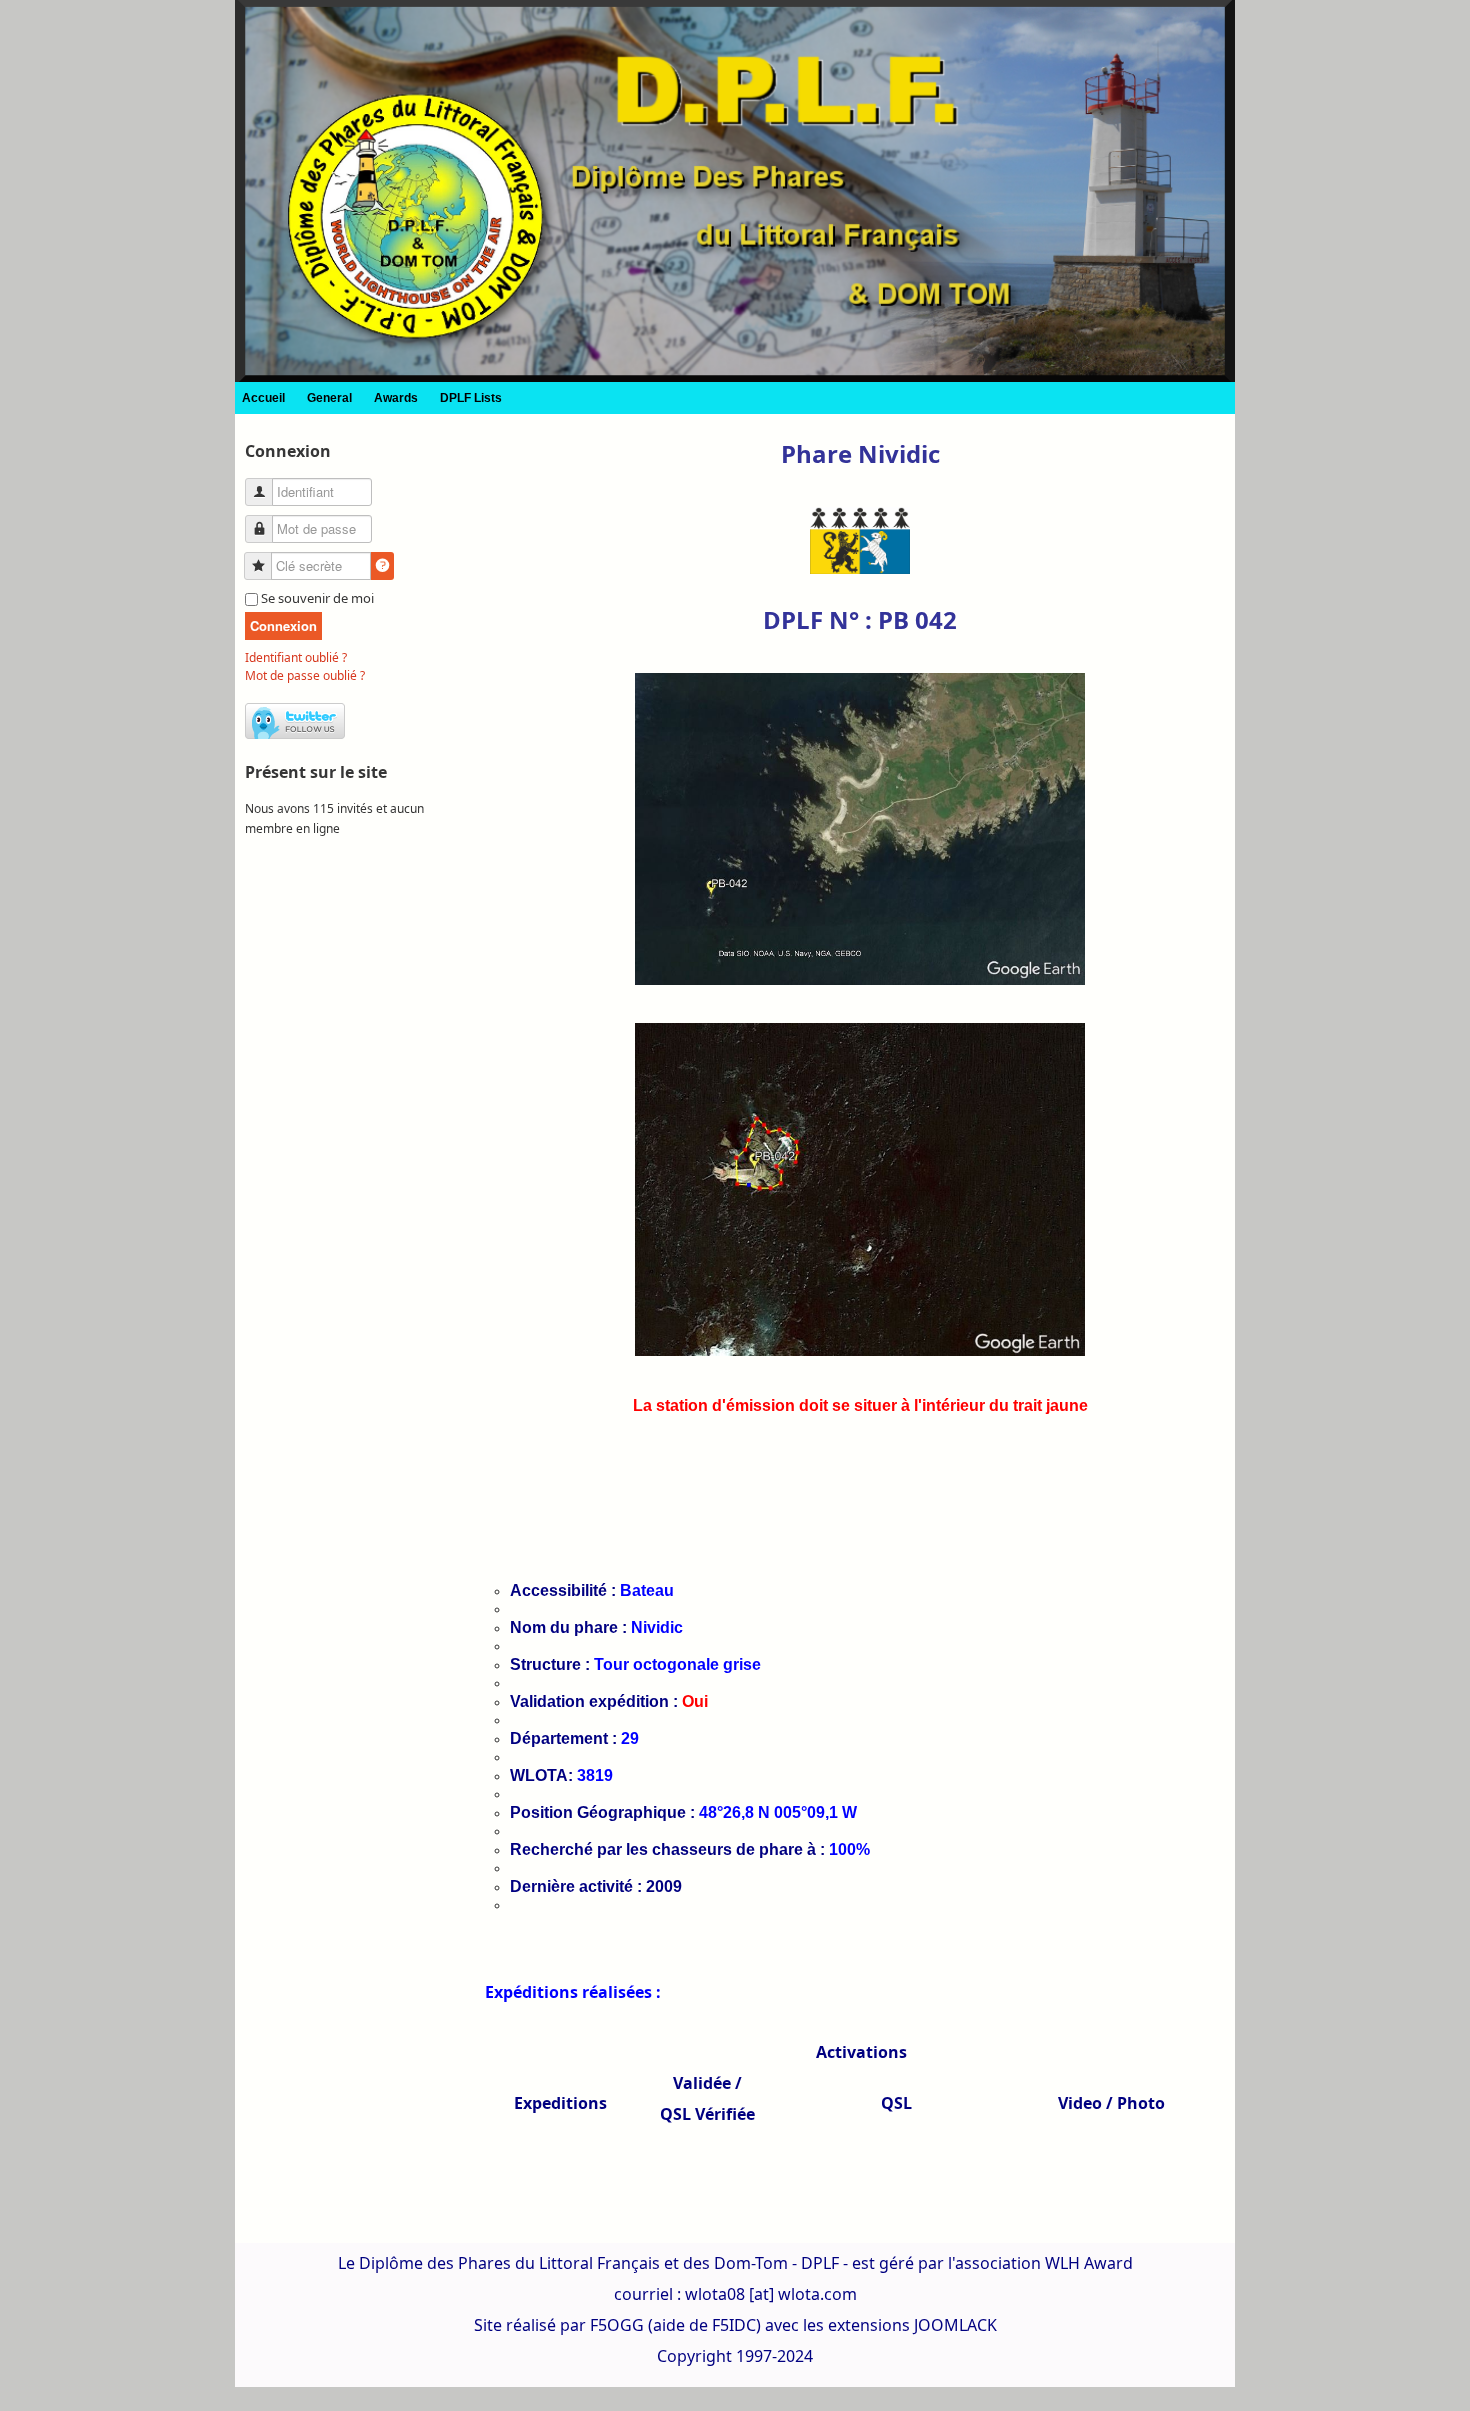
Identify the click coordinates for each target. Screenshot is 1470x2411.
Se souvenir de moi (317, 598)
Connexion (283, 625)
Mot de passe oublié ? (305, 675)
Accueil (263, 398)
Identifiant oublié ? (296, 657)
